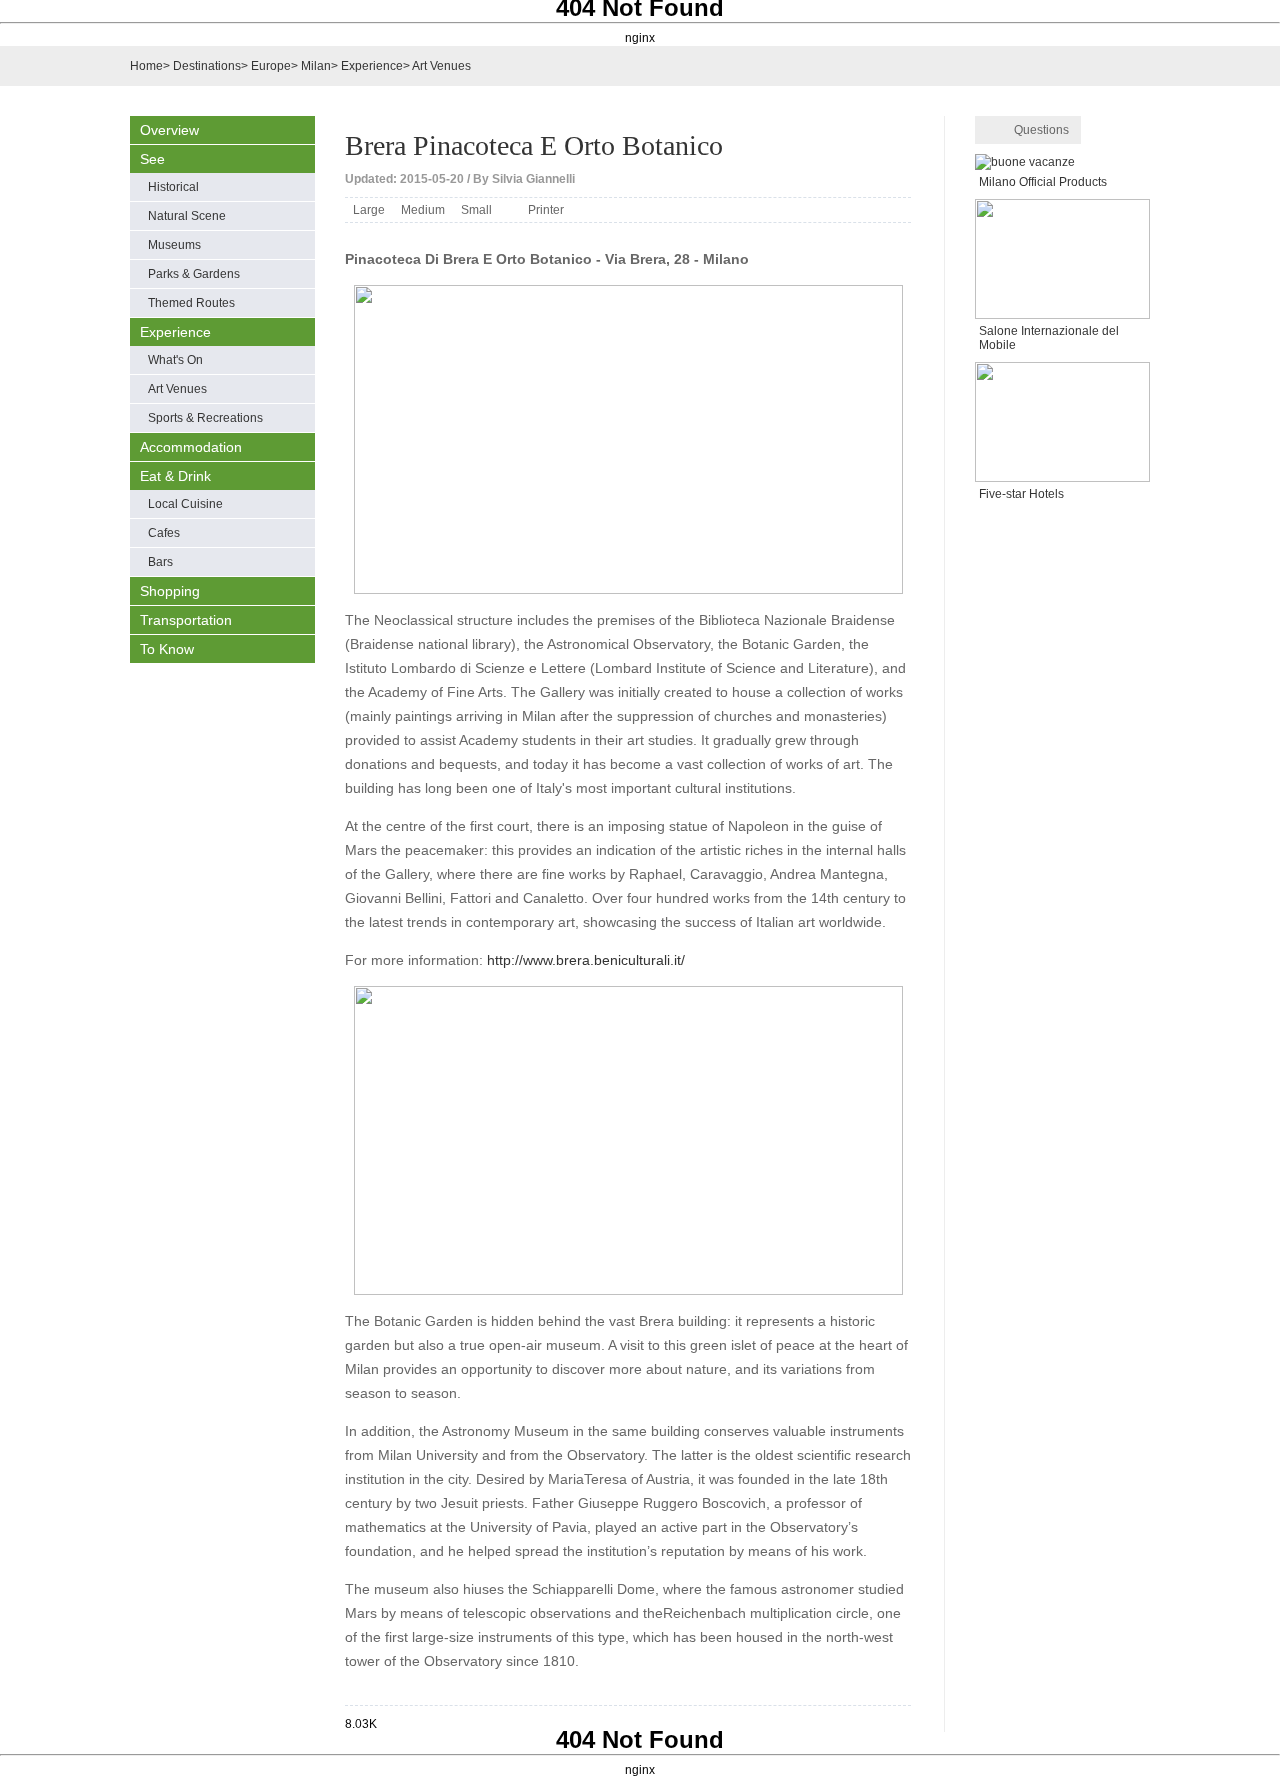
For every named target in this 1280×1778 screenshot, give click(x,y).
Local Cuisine (185, 504)
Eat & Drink (175, 476)
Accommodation (191, 447)
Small (476, 210)
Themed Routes (191, 303)
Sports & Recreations (205, 418)
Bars (160, 562)
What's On (175, 360)
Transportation (186, 620)
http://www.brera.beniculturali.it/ (586, 960)
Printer (546, 210)
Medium (423, 210)
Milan (316, 66)
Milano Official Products (1043, 182)
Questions (1041, 130)
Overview (169, 130)
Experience (372, 66)
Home (146, 66)
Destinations (207, 66)
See (152, 159)
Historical (173, 187)
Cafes (164, 533)
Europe (271, 66)
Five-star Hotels (1021, 494)
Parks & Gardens (194, 274)
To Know (167, 649)
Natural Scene (187, 216)
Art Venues (441, 66)
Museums (174, 245)
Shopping (170, 591)
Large (369, 210)
